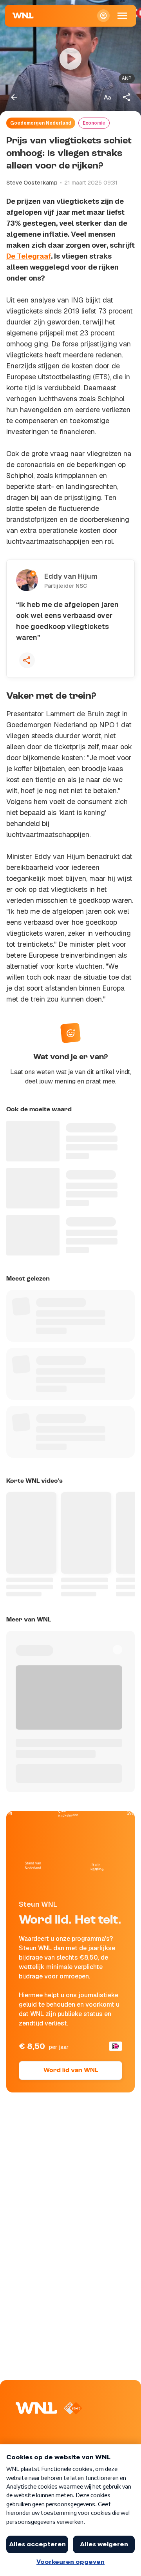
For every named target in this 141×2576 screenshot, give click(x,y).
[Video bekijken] (70, 59)
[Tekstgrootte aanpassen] (107, 97)
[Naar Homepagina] (23, 16)
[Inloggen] (103, 16)
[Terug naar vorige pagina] (14, 97)
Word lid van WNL (71, 2071)
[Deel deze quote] (27, 660)
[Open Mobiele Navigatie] (122, 16)
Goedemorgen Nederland (41, 123)
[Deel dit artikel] (127, 97)
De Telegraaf (29, 256)
